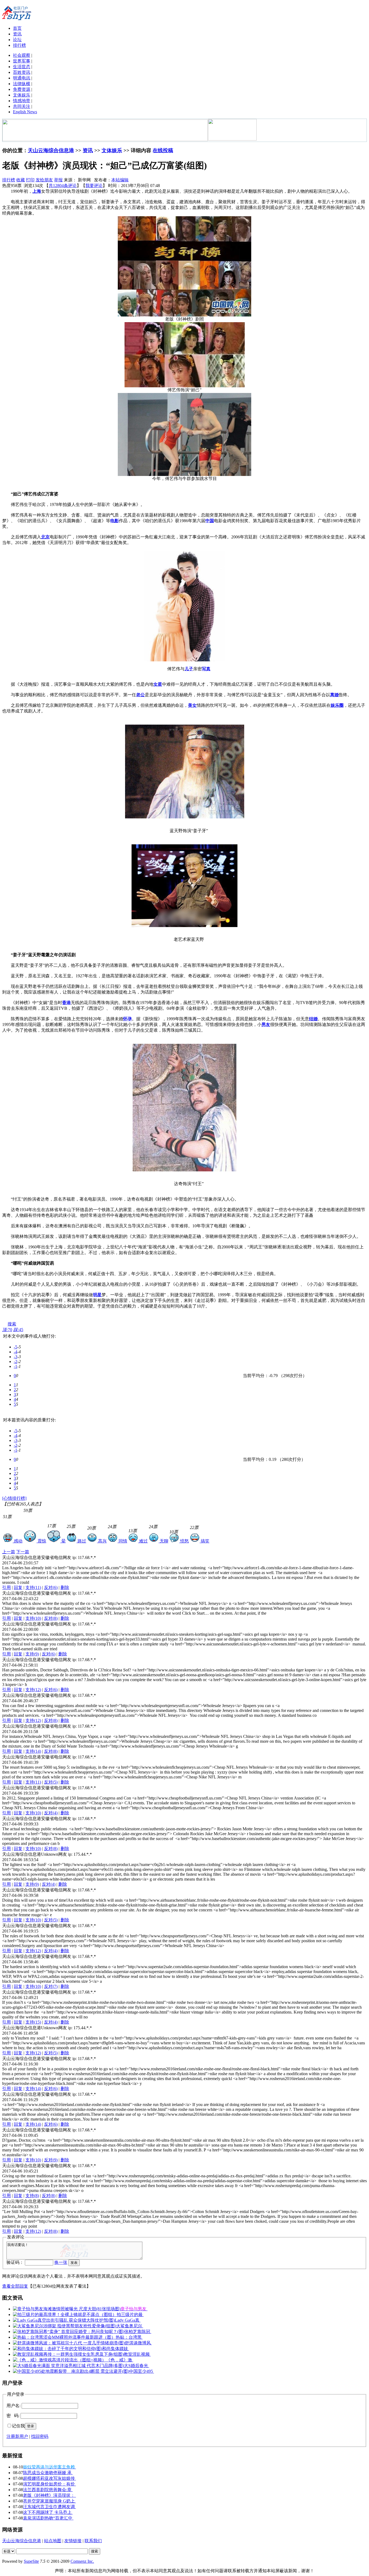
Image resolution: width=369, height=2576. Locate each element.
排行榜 (19, 45)
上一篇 (9, 1552)
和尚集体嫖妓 (116, 2349)
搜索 (12, 1324)
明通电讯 (22, 78)
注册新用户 (17, 2436)
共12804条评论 (63, 186)
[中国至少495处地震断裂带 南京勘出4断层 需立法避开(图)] (71, 2371)
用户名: (14, 2406)
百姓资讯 (22, 72)
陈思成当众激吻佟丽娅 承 (48, 2473)
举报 (58, 180)
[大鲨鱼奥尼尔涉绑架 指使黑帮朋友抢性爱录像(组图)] (65, 2326)
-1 (16, 1366)
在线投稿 (163, 150)
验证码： (15, 2262)
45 (18, 1330)
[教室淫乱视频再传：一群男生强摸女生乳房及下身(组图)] (68, 2354)
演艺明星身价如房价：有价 (49, 2484)
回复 (18, 1587)
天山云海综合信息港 (51, 150)
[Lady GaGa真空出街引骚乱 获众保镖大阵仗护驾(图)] (64, 2320)
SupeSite (31, 2561)
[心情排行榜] (14, 1498)
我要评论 (94, 186)
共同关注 (22, 106)
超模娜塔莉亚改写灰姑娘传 (49, 2478)
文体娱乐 (22, 95)
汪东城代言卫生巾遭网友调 (49, 2507)
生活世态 (22, 67)
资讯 (17, 34)
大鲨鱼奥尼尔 (130, 2326)
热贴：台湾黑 (129, 2337)
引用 (6, 1587)
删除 (65, 1587)
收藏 (21, 180)
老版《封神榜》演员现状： (49, 2495)
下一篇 (23, 1552)
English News (25, 112)
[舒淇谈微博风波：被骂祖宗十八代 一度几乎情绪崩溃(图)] (69, 2343)
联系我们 (93, 2541)
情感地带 (22, 101)
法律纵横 (22, 84)
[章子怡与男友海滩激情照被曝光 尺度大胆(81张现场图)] (67, 2309)
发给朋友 (44, 180)
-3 (16, 1357)
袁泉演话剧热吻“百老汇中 (48, 2518)
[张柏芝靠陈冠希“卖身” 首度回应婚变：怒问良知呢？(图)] (69, 2332)
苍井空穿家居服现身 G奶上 (49, 2501)
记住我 (18, 2426)
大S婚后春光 (137, 2366)
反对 (51, 1587)
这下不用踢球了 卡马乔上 (48, 2512)
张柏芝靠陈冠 (138, 2332)
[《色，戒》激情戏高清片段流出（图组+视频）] (60, 2360)
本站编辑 (120, 180)
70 (7, 1330)
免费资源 (22, 89)
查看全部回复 (15, 2286)
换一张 (61, 2262)
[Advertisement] (80, 1317)
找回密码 (40, 2436)
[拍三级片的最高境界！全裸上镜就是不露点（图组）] (65, 2315)
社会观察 (22, 55)
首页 (17, 28)
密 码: (13, 2416)
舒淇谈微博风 (138, 2343)
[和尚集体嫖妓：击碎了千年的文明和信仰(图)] (58, 2349)
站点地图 (53, 2541)
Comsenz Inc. (82, 2561)
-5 (16, 1347)
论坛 (17, 40)
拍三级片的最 (130, 2315)
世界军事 (22, 61)
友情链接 (73, 2541)
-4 (16, 1352)
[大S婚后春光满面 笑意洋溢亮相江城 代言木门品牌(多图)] (68, 2366)
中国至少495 (142, 2371)
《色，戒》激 (120, 2360)
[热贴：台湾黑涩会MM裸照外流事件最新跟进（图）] (64, 2337)
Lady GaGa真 (128, 2320)
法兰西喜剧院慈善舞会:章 (48, 2490)
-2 (16, 1362)
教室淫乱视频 (137, 2354)
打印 (30, 180)
